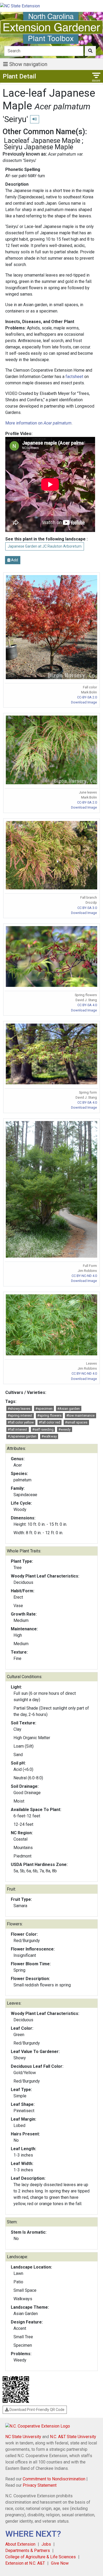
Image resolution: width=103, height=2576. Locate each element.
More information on (38, 423)
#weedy (64, 1429)
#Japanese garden (22, 1436)
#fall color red (50, 1422)
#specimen (44, 1409)
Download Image (84, 702)
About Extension (20, 2544)
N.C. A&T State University (73, 2437)
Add (14, 560)
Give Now (60, 2563)
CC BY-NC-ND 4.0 (84, 1276)
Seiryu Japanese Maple (39, 147)
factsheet (74, 377)
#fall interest (17, 1429)
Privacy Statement (40, 2485)
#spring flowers (49, 1415)
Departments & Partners (28, 2551)
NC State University (23, 2437)
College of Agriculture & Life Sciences (41, 2557)
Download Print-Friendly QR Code (37, 2410)
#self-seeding (43, 1429)
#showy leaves (19, 1409)
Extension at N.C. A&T (25, 2563)
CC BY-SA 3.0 (87, 908)
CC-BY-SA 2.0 (87, 697)
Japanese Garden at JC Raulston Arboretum (45, 546)
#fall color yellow (21, 1422)
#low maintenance (80, 1415)
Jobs (46, 2544)
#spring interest (20, 1415)
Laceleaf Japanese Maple (42, 141)
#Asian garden (69, 1409)
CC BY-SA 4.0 (87, 1005)
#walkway (49, 1436)
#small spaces (76, 1422)
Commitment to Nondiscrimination (54, 2479)
